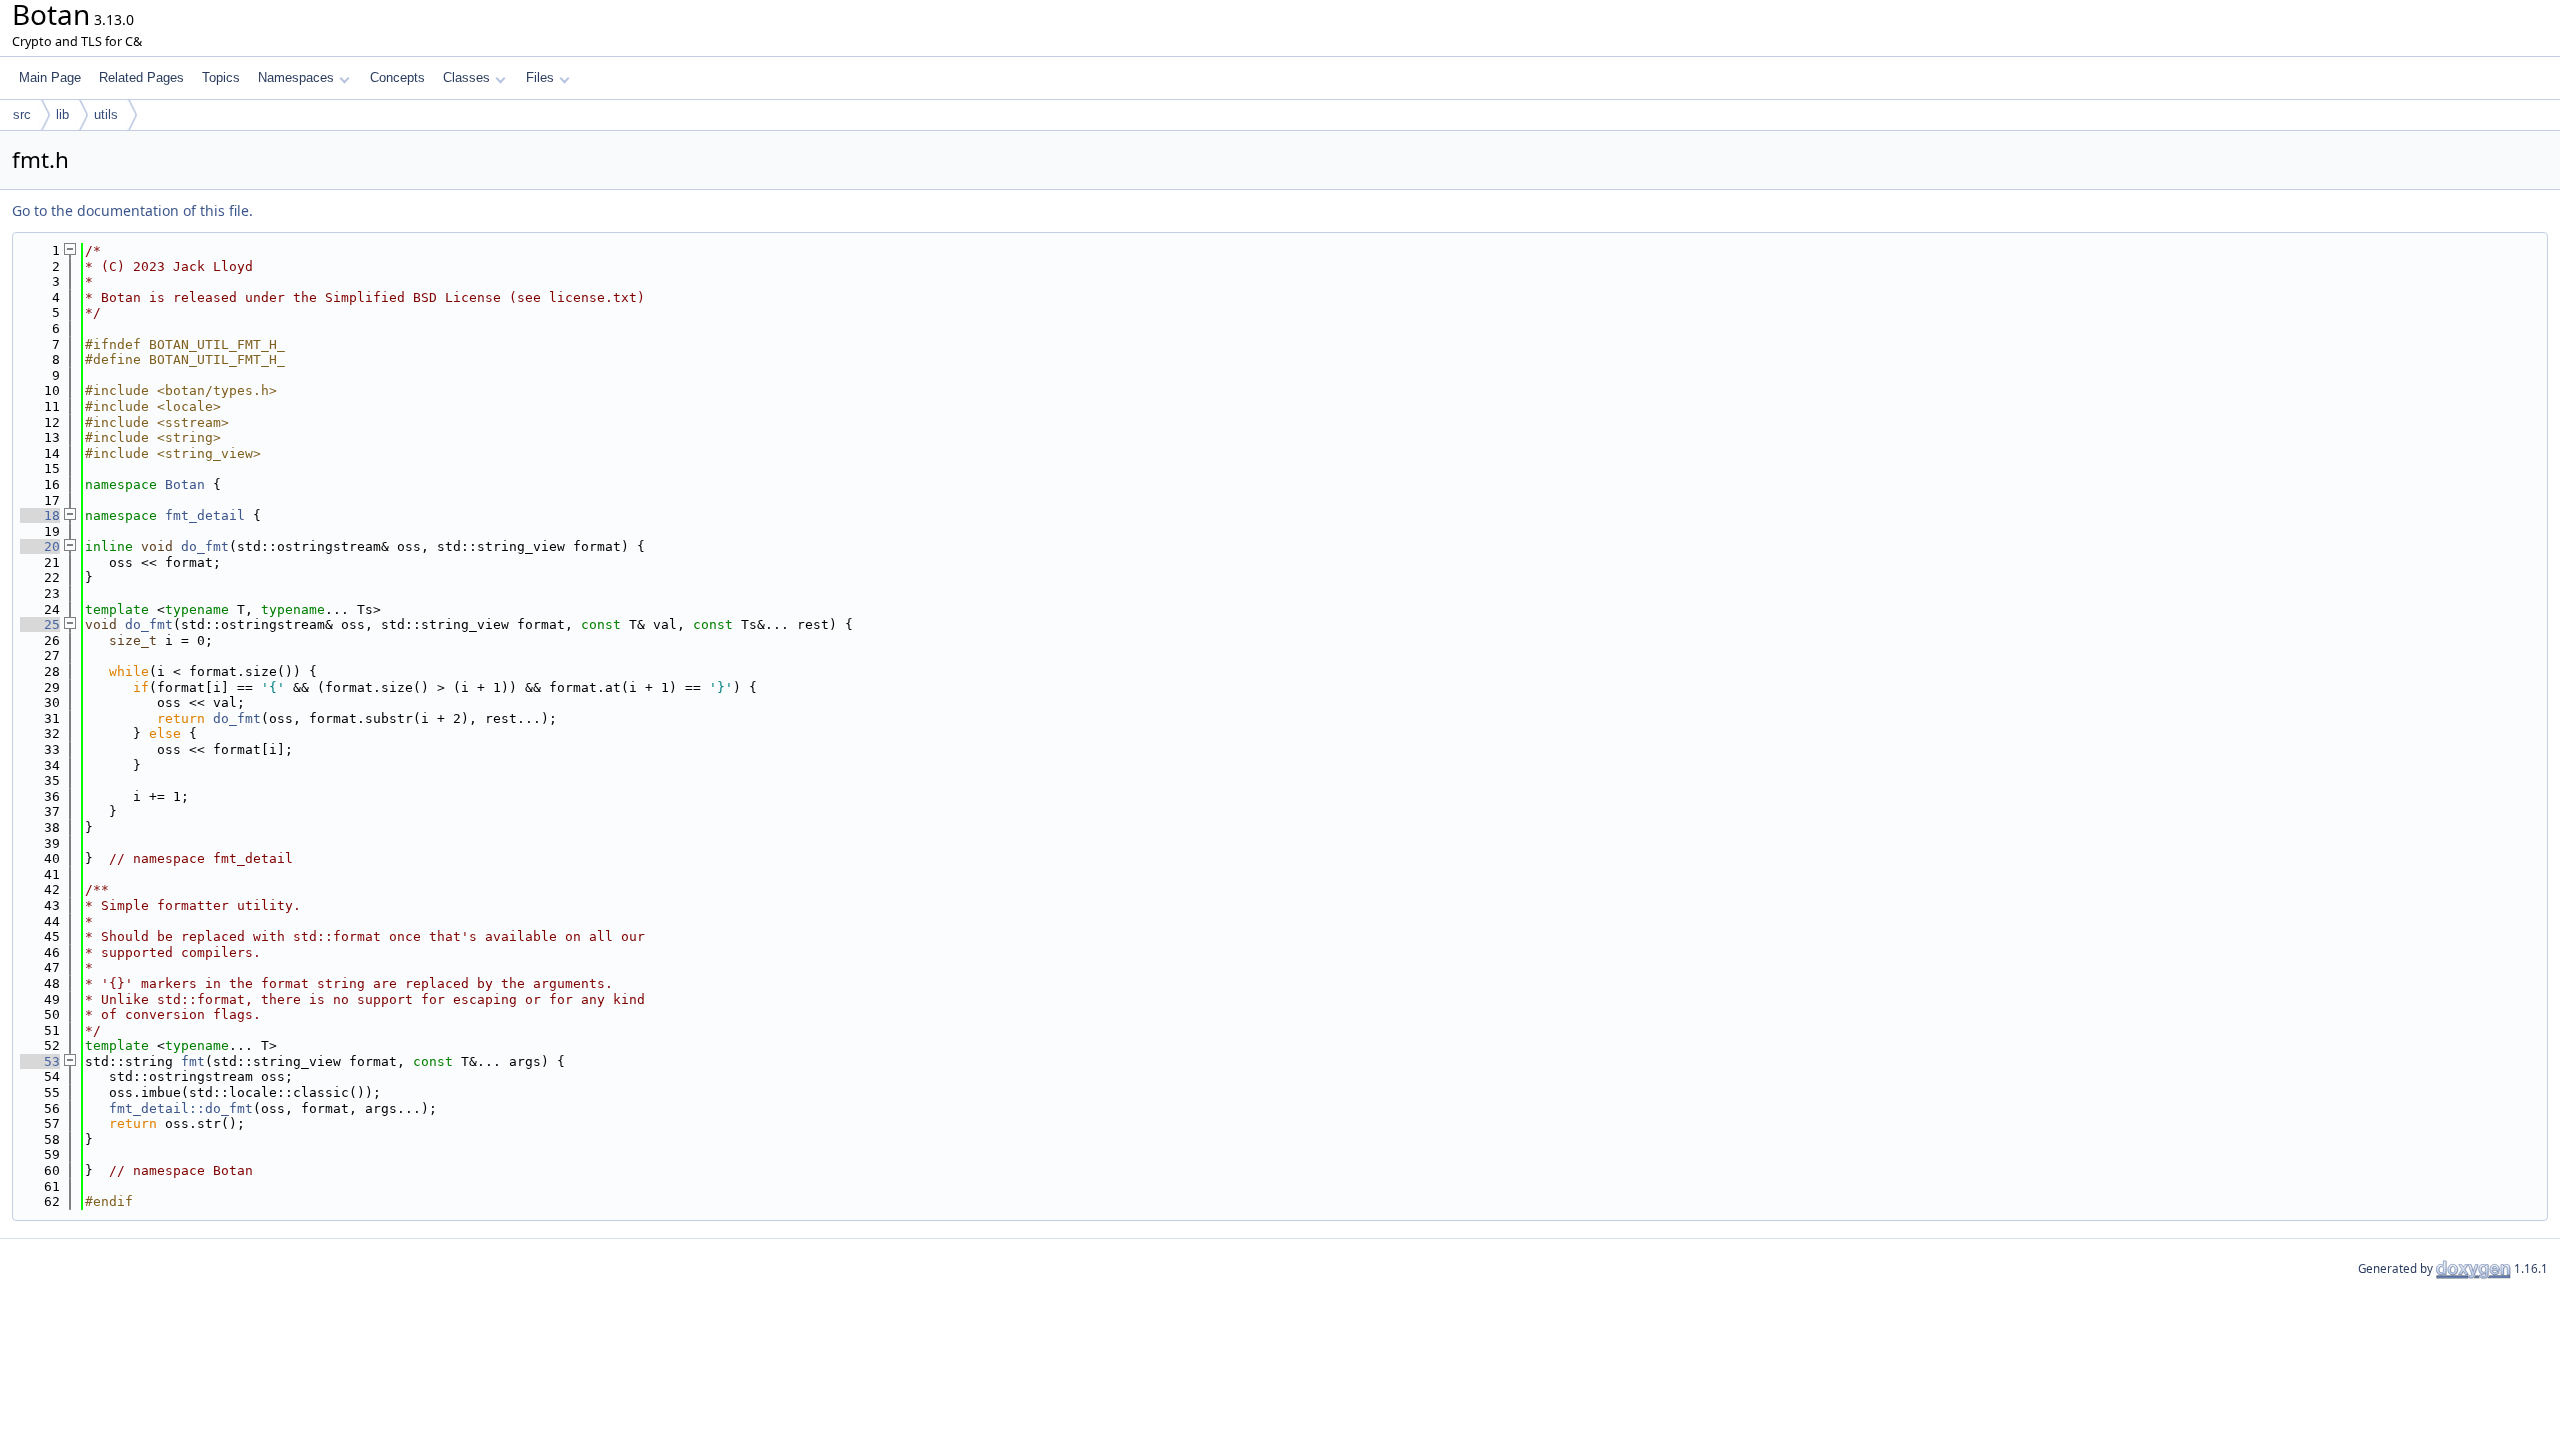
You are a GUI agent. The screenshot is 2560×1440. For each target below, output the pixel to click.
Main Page (50, 77)
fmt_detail (205, 515)
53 (40, 1061)
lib (62, 114)
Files (540, 77)
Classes (466, 77)
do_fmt (205, 546)
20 (40, 546)
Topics (221, 77)
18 (40, 515)
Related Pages (141, 77)
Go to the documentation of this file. (132, 210)
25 (40, 624)
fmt (193, 1061)
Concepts (397, 77)
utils (106, 114)
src (22, 114)
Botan (185, 484)
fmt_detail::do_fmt (181, 1108)
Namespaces (296, 77)
